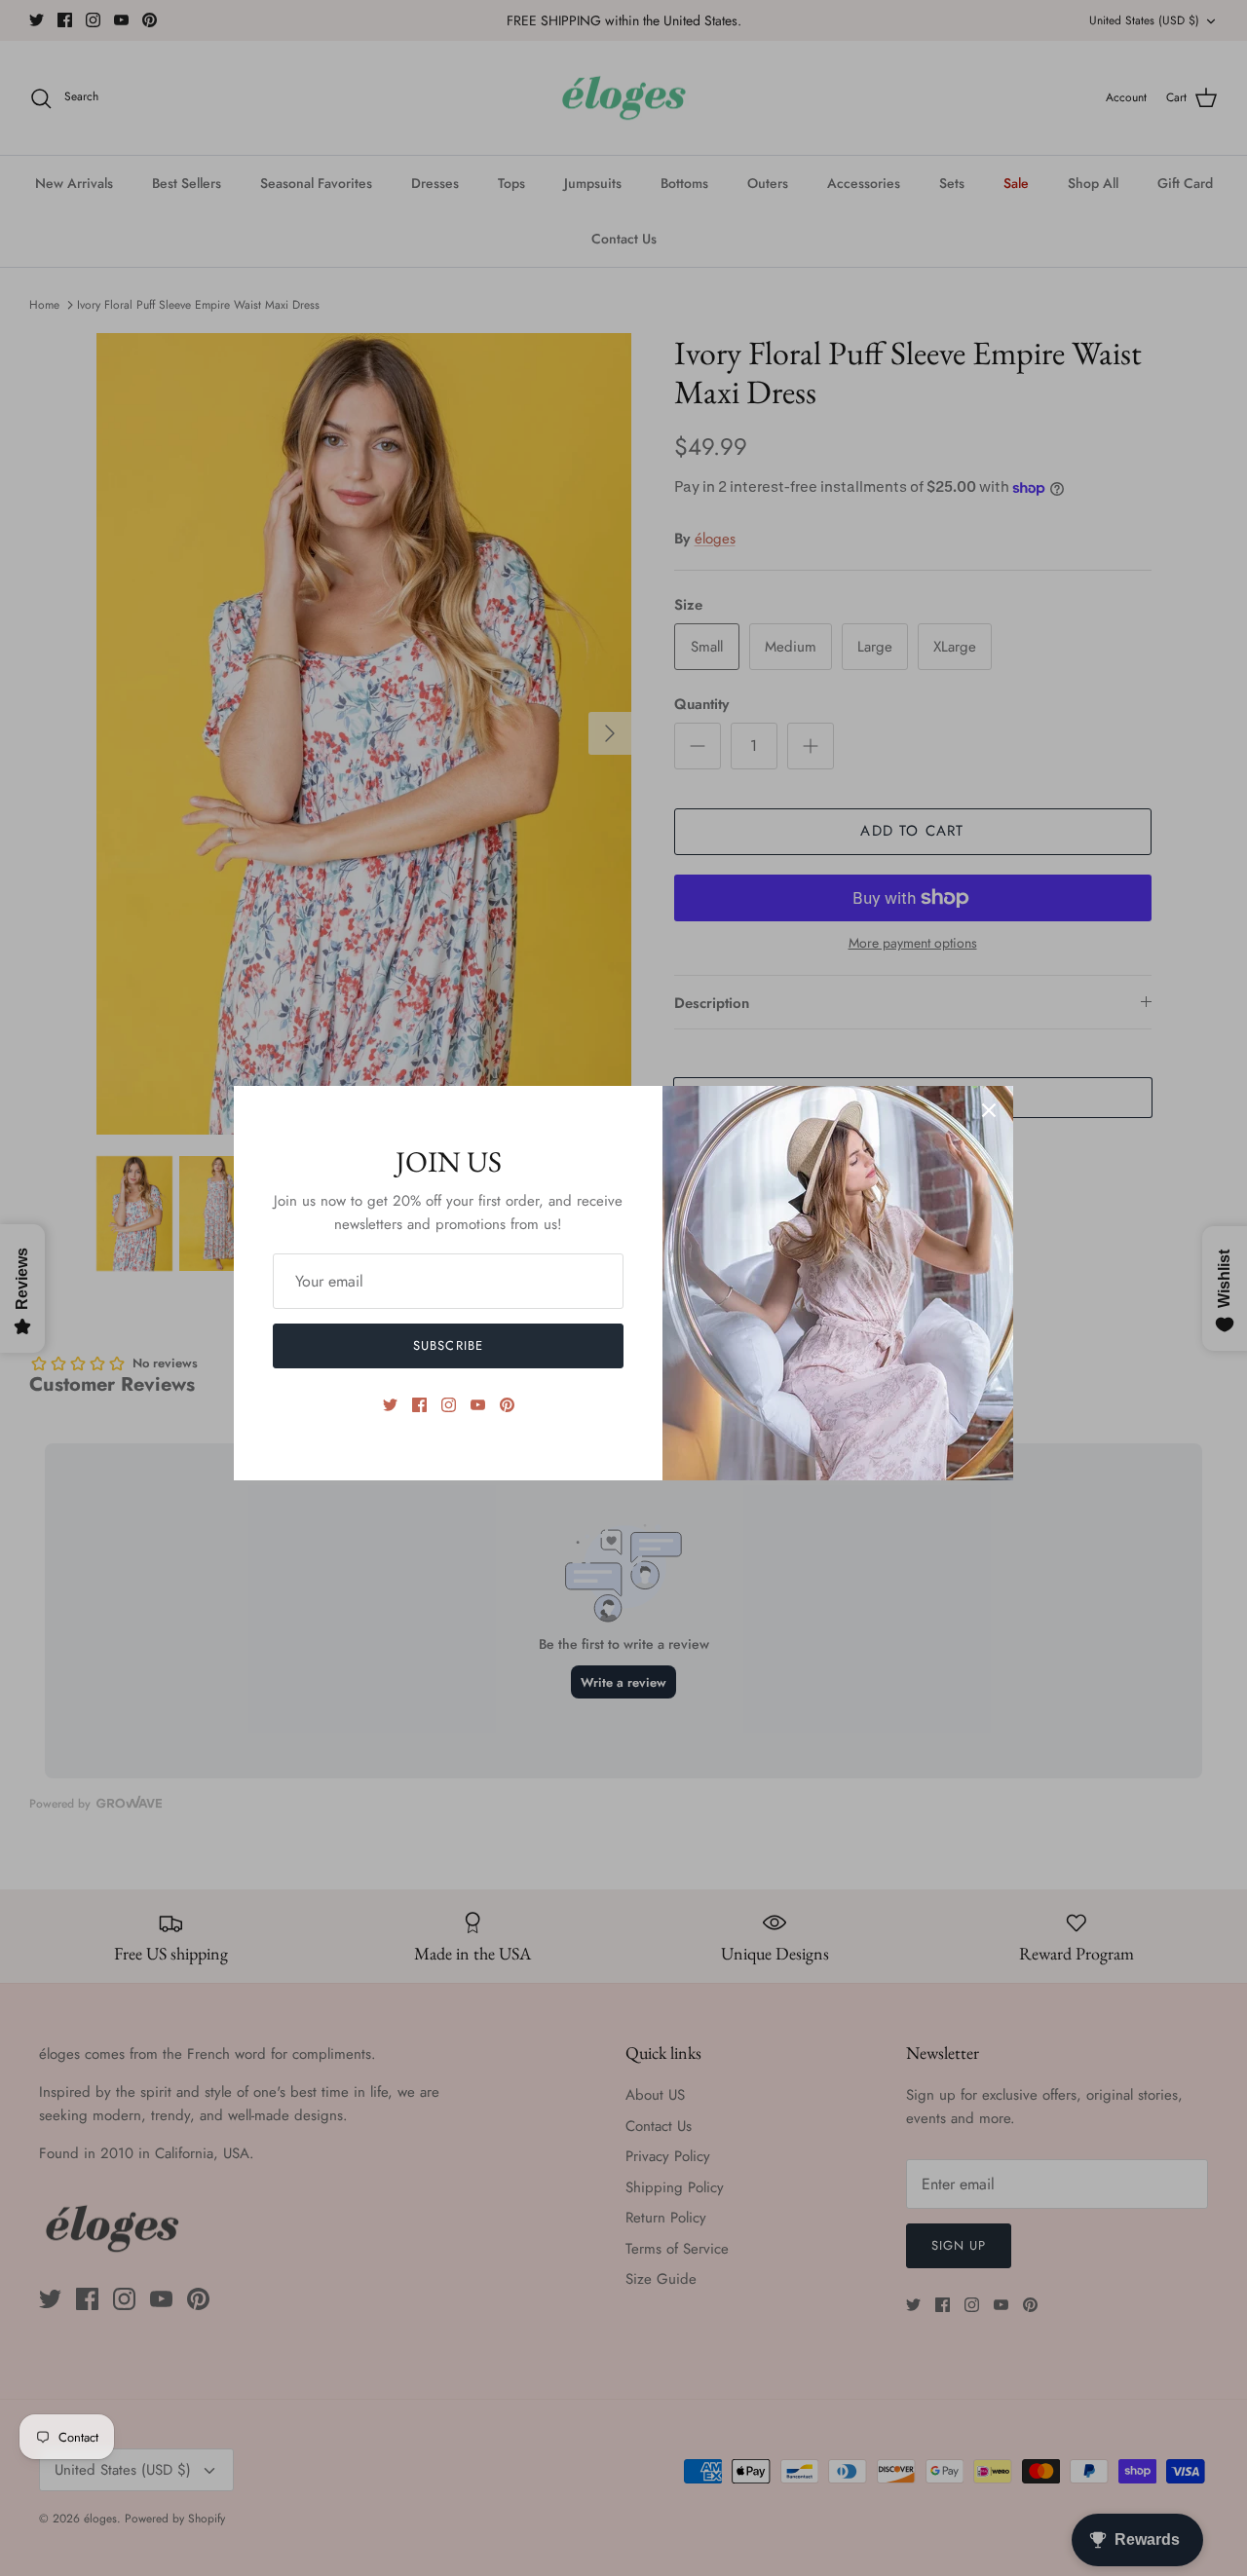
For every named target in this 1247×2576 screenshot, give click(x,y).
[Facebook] (419, 1405)
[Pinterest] (507, 1405)
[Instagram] (449, 1405)
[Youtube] (478, 1405)
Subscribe (448, 1345)
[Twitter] (390, 1405)
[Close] (989, 1110)
